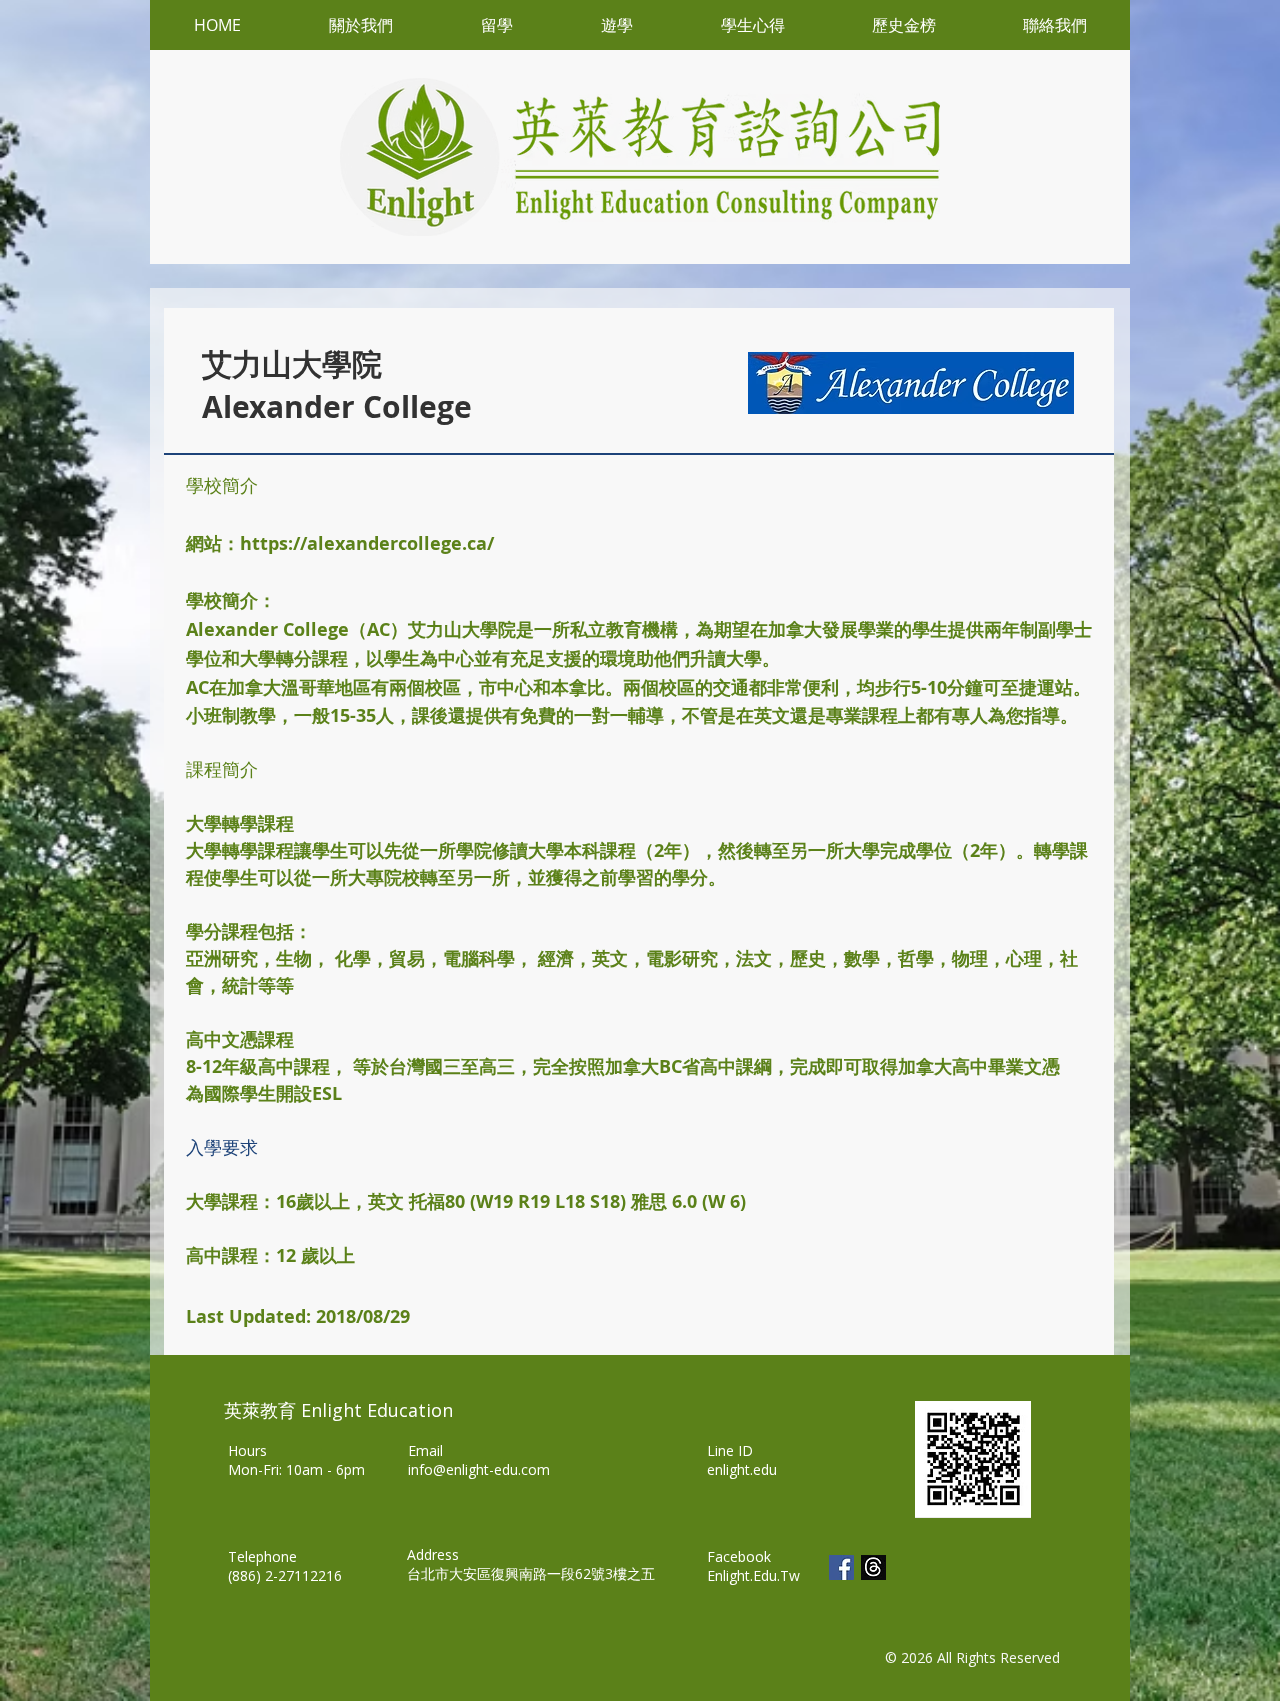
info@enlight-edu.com (479, 1469)
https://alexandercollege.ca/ (367, 543)
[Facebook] (841, 1567)
